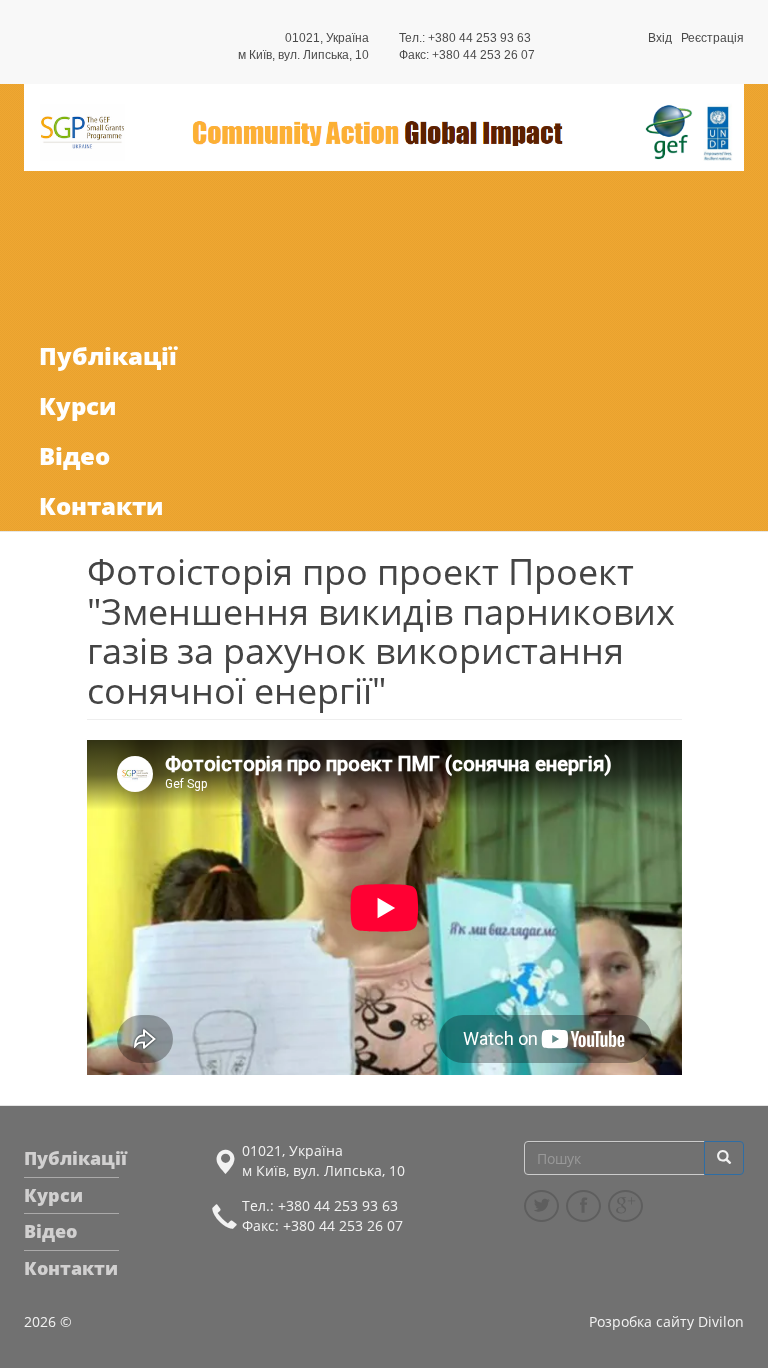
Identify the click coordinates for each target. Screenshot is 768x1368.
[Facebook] (583, 1206)
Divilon (721, 1321)
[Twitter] (541, 1206)
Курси (77, 405)
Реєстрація (712, 38)
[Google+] (625, 1206)
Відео (74, 455)
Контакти (101, 505)
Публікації (108, 355)
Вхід (660, 38)
